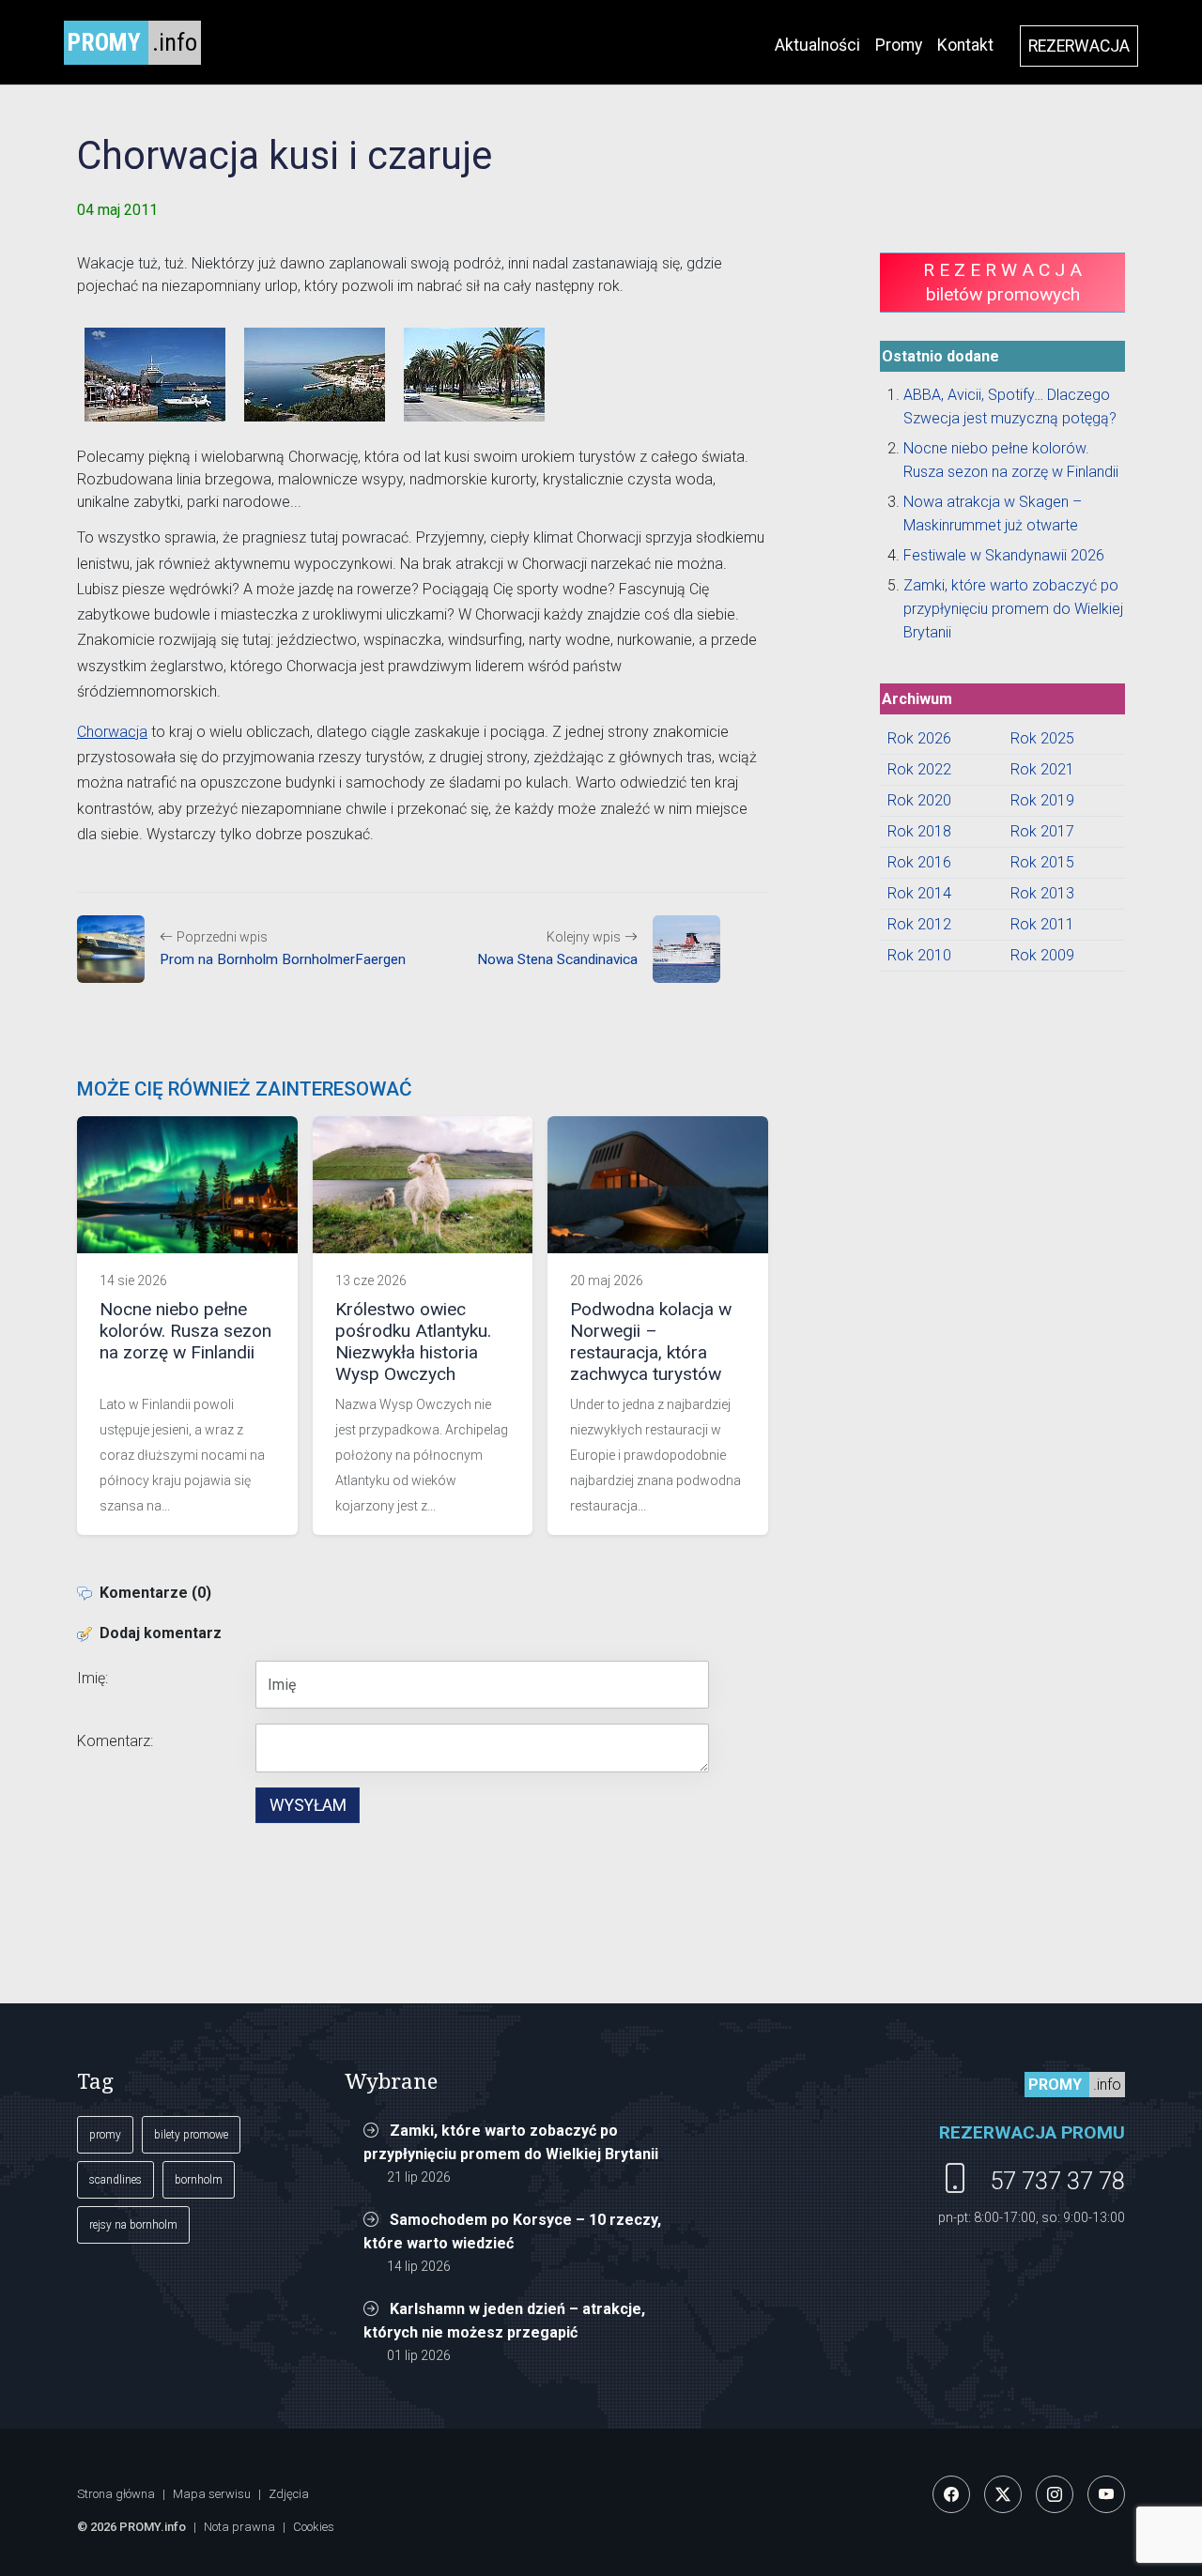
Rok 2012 (919, 924)
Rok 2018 (919, 831)
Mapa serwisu (212, 2494)
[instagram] (1055, 2494)
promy (105, 2135)
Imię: (92, 1678)
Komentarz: (115, 1741)
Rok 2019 (1042, 800)
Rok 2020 (919, 800)
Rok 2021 (1042, 769)
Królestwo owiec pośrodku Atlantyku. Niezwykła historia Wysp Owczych (413, 1342)
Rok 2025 (1042, 738)
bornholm (199, 2180)
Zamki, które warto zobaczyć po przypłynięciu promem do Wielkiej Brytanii (1013, 609)
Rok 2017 (1042, 831)
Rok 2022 (919, 769)
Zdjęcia (289, 2494)
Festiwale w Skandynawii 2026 (1004, 555)
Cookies (314, 2527)
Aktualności (817, 45)
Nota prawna (239, 2527)
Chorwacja (112, 732)
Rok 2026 (919, 738)
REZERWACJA (1079, 46)
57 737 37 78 (1057, 2181)
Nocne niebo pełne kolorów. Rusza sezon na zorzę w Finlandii (185, 1331)
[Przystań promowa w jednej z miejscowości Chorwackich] (155, 375)
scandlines (116, 2180)
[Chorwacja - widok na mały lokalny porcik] (315, 375)
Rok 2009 (1042, 955)
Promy (899, 45)
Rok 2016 (919, 862)
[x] (1003, 2494)
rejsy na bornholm (133, 2225)
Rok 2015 (1042, 862)
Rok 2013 (1042, 893)
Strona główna (116, 2494)
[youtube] (1106, 2494)
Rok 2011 (1042, 924)
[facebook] (951, 2494)
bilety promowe (191, 2135)
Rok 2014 (919, 893)
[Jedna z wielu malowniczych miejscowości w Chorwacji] (474, 375)
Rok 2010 (919, 955)
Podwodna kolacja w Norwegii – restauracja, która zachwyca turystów (651, 1342)
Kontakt (965, 45)
